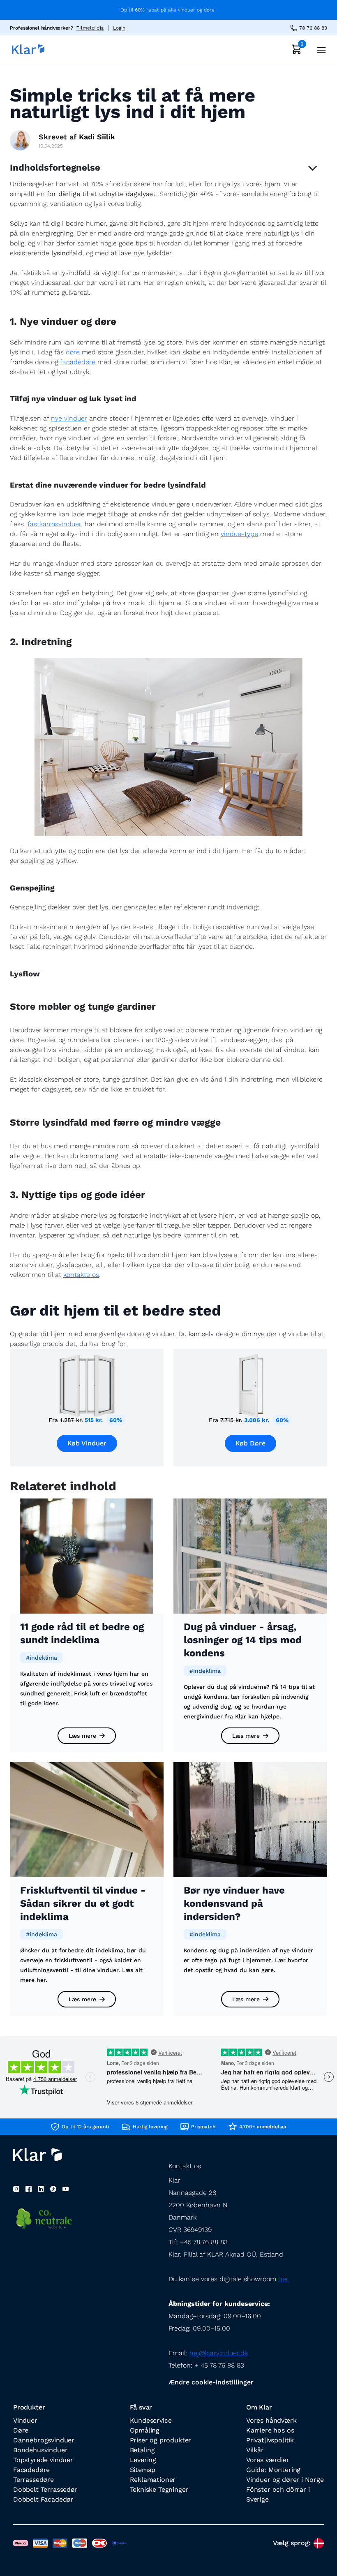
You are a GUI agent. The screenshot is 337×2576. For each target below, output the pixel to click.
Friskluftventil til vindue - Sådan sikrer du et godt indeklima (83, 1903)
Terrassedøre (33, 2480)
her (283, 2279)
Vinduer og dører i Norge (285, 2480)
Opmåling (145, 2430)
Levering (143, 2460)
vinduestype (239, 534)
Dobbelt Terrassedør (45, 2489)
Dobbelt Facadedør (43, 2499)
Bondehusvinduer (40, 2450)
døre (73, 352)
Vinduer (25, 2420)
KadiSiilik (97, 137)
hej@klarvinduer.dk (219, 2353)
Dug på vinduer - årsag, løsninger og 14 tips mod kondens (243, 1640)
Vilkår (255, 2450)
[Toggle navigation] (319, 49)
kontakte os (81, 1275)
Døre (21, 2430)
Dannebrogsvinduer (44, 2440)
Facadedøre (31, 2470)
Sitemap (143, 2470)
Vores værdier (268, 2460)
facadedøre (78, 362)
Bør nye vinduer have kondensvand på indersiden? (234, 1903)
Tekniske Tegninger (159, 2489)
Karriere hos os (270, 2430)
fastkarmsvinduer (54, 524)
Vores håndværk (271, 2420)
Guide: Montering (273, 2470)
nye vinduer (69, 418)
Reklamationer (153, 2480)
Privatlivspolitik (270, 2440)
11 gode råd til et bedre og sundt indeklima (82, 1633)
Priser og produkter (161, 2440)
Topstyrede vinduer (43, 2460)
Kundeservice (151, 2420)
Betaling (143, 2450)
